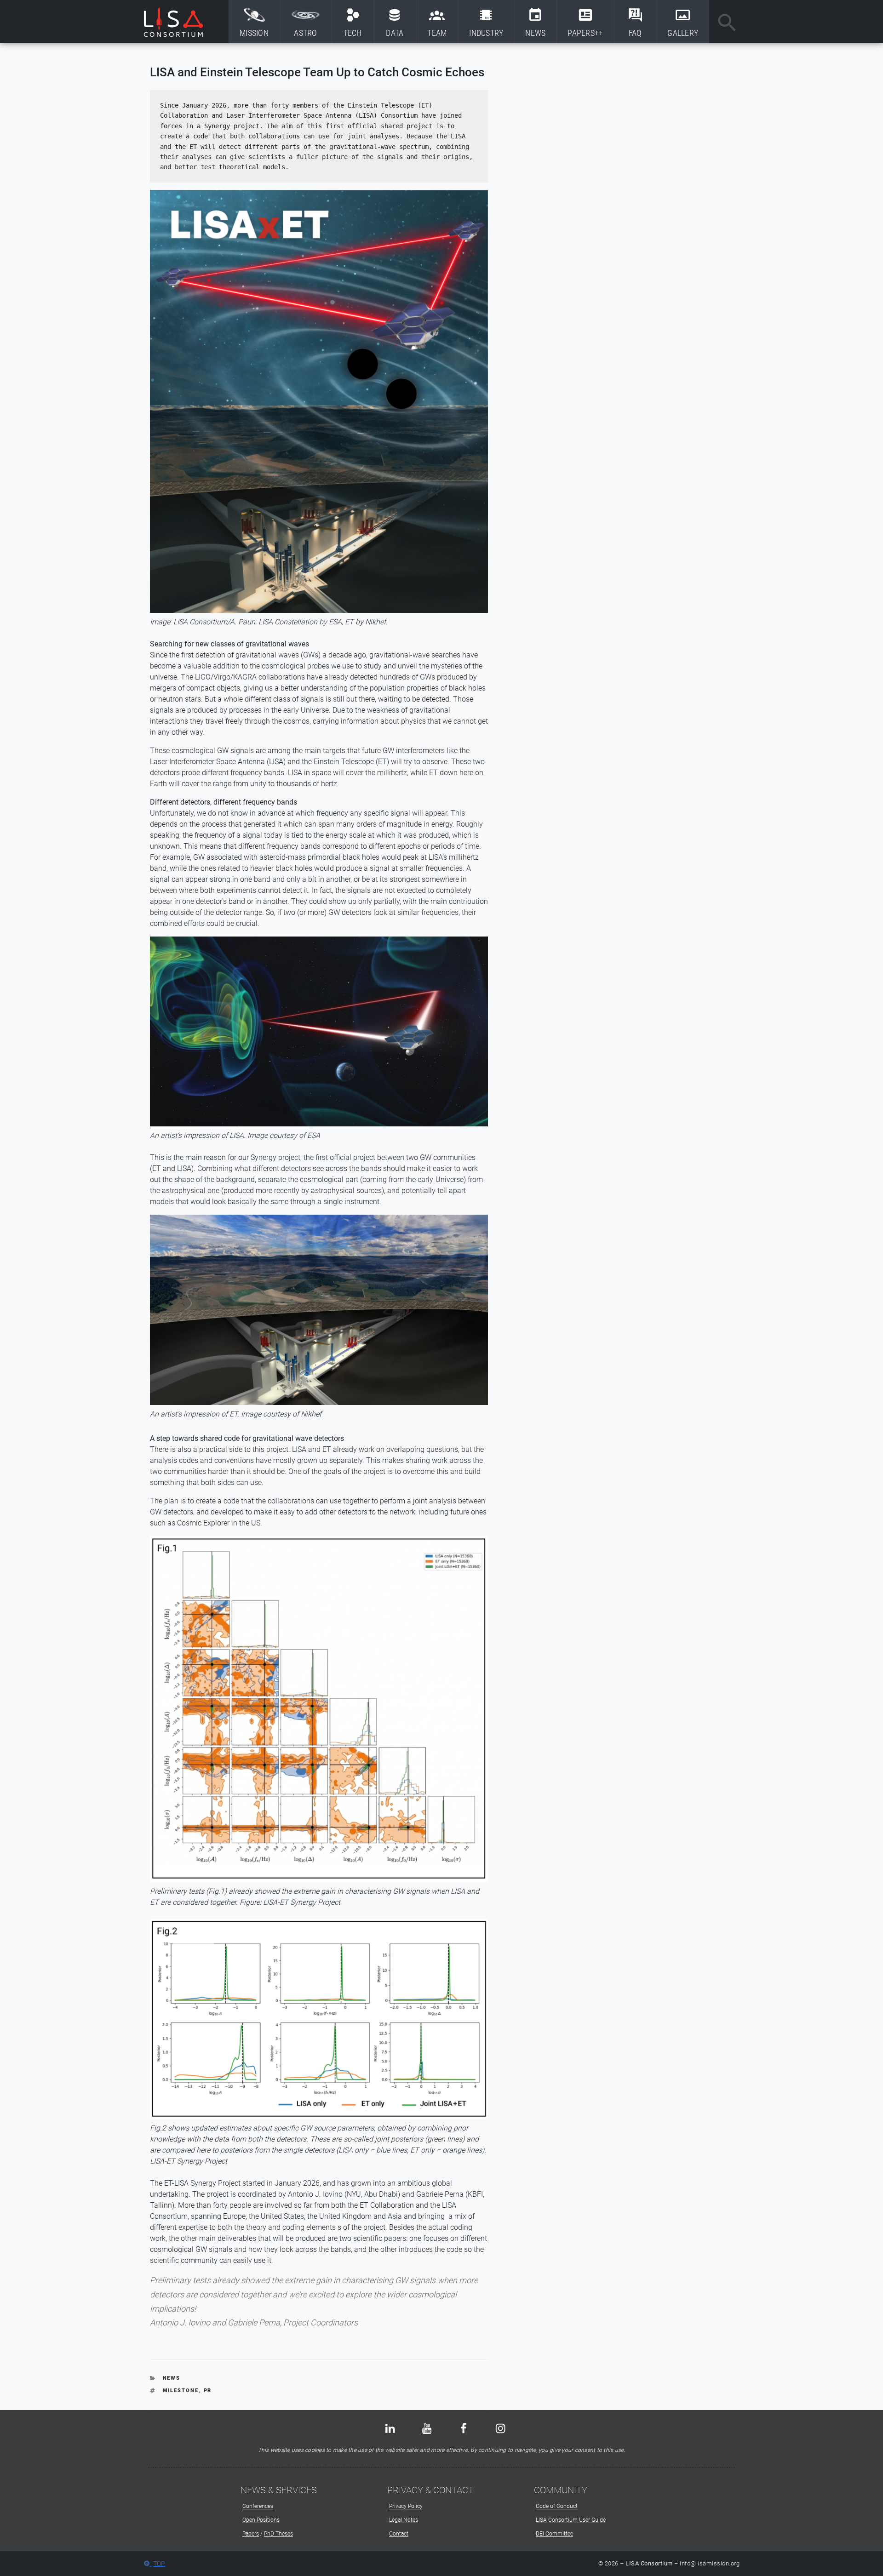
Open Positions (261, 2520)
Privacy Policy (406, 2506)
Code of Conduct (557, 2506)
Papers (251, 2534)
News (172, 2378)
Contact (399, 2534)
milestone (181, 2390)
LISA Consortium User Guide (571, 2520)
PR (208, 2390)
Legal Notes (404, 2520)
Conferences (258, 2506)
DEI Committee (554, 2534)
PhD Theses (278, 2534)
